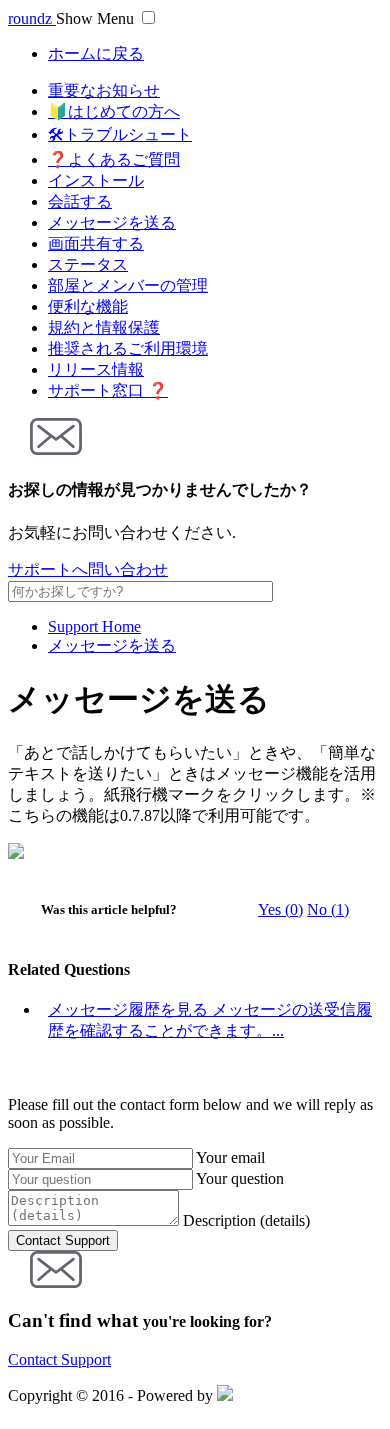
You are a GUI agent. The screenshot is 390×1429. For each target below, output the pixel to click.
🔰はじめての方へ (114, 111)
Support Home (94, 626)
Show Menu (95, 18)
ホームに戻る (96, 53)
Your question (240, 1178)
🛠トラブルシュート (120, 134)
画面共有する (96, 243)
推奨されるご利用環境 (128, 348)
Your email (230, 1157)
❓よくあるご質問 (114, 159)
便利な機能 (88, 306)
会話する (80, 201)
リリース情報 (96, 369)
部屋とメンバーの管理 (128, 285)
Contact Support (59, 1359)
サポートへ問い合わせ (88, 569)
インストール (96, 180)
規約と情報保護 (104, 327)
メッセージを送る (112, 222)
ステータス (88, 264)
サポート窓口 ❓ (108, 390)
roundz (32, 18)
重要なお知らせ (104, 90)
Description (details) (246, 1220)
